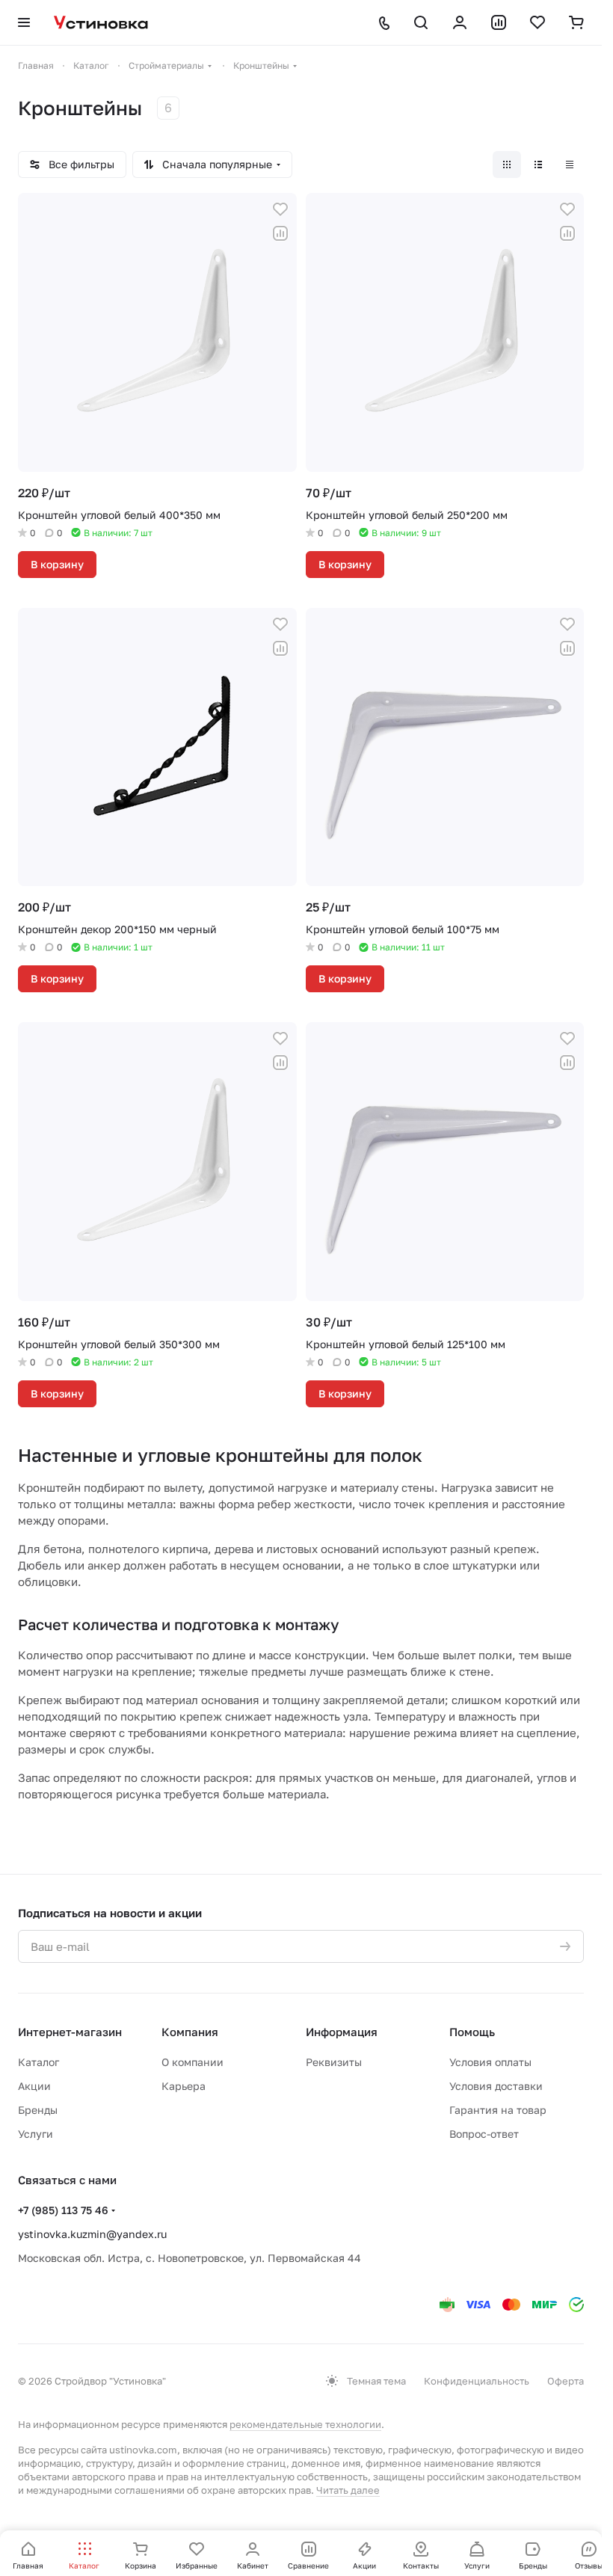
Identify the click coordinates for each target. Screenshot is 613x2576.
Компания (190, 2032)
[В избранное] (280, 209)
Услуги (36, 2134)
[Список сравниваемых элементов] (499, 22)
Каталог (38, 2062)
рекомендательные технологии (305, 2424)
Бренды (38, 2110)
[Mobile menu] (24, 22)
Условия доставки (496, 2086)
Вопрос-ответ (484, 2134)
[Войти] (460, 22)
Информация (342, 2032)
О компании (192, 2062)
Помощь (472, 2032)
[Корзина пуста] (576, 22)
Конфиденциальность (477, 2381)
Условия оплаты (490, 2062)
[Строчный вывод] (538, 165)
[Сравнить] (280, 233)
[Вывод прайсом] (570, 165)
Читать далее (348, 2490)
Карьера (184, 2086)
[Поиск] (421, 22)
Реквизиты (334, 2062)
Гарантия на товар (498, 2110)
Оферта (566, 2381)
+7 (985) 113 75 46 (63, 2210)
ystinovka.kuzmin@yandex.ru (92, 2234)
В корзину (57, 564)
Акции (34, 2086)
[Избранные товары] (537, 22)
